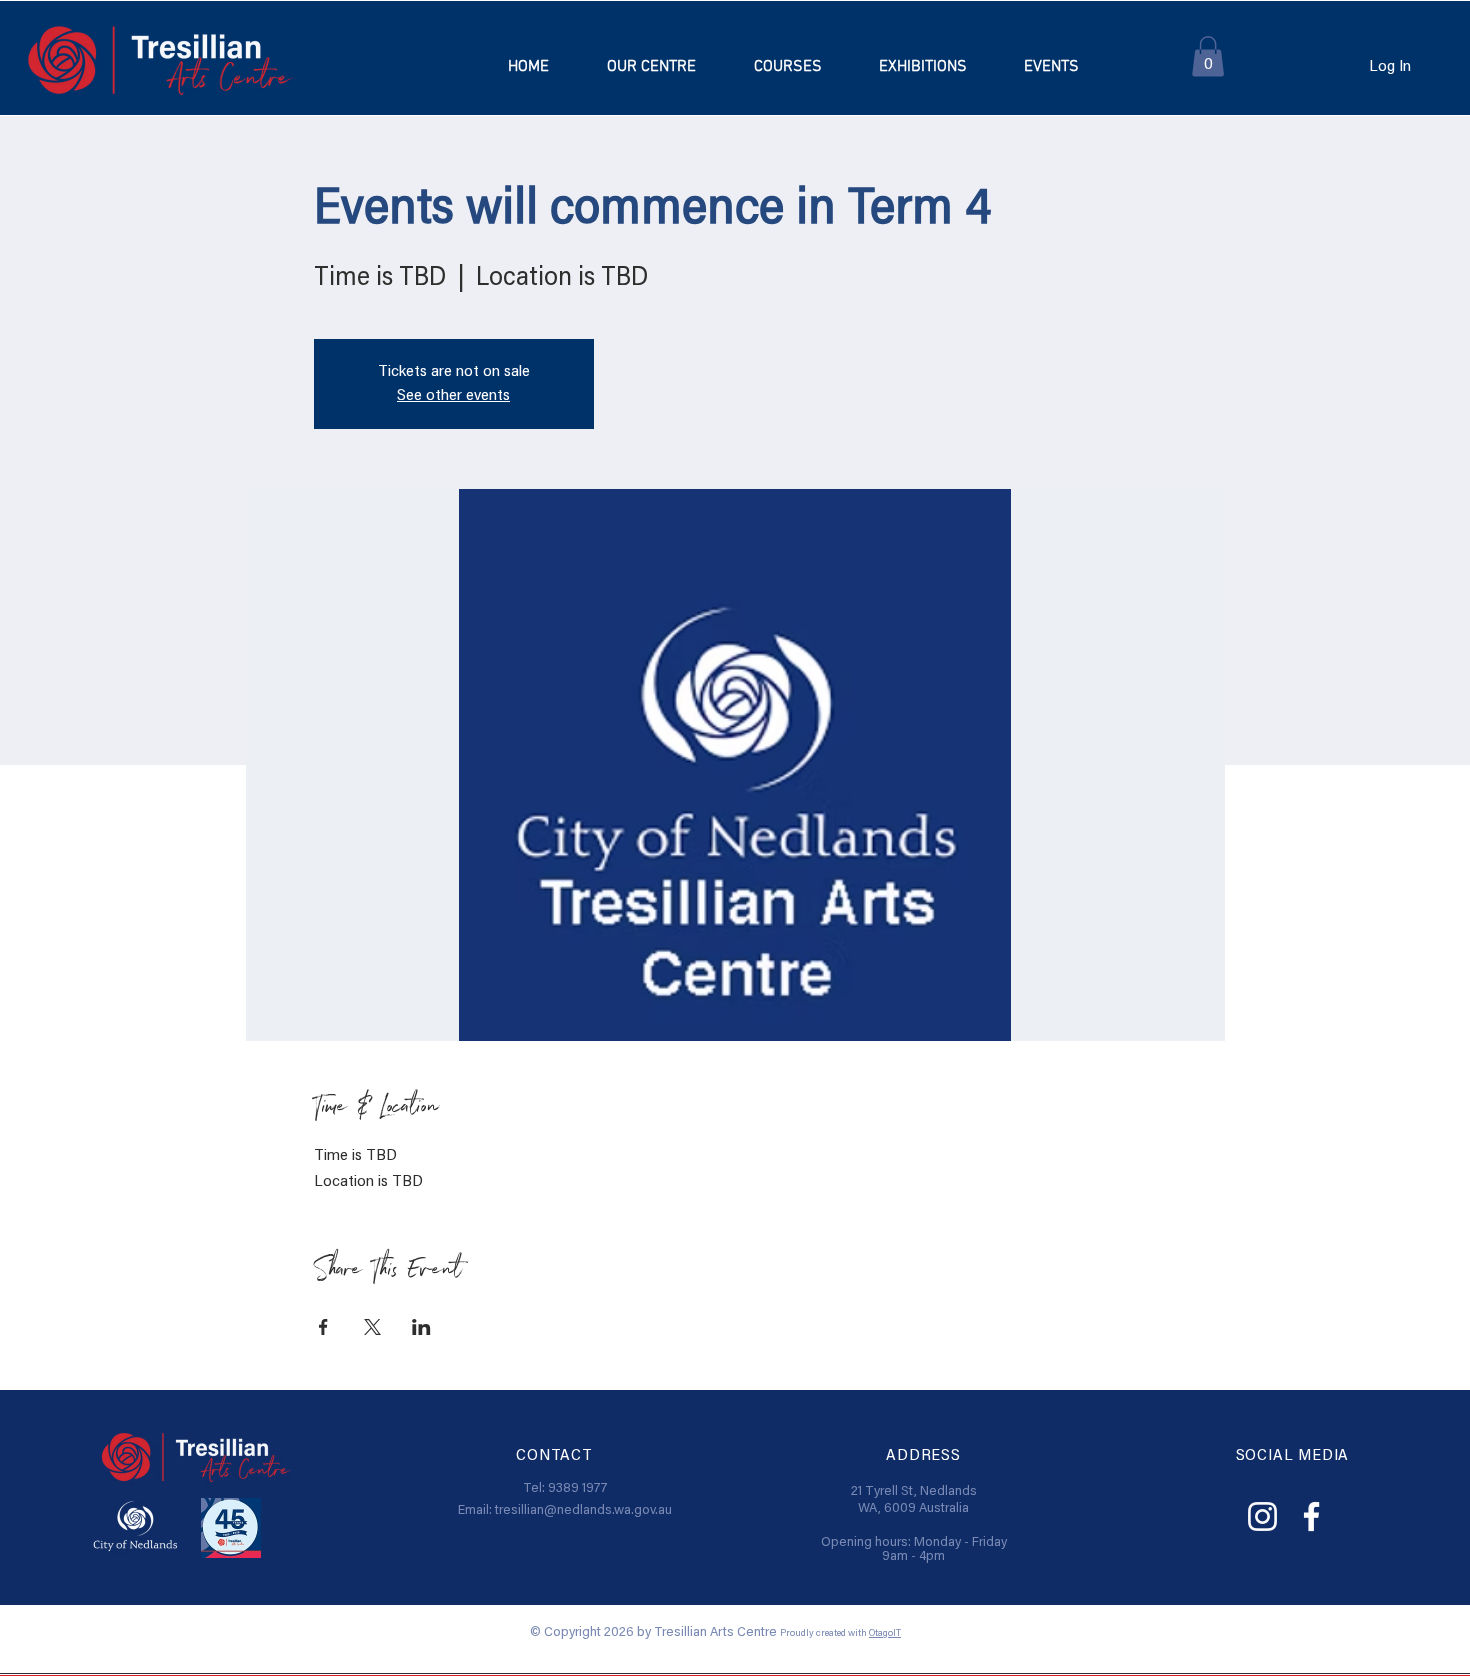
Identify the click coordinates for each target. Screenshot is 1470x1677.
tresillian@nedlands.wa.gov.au (583, 1511)
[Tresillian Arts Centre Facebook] (1311, 1516)
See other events (453, 396)
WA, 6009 (888, 1509)
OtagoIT (885, 1634)
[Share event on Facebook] (323, 1327)
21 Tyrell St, (885, 1492)
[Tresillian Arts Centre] (1262, 1516)
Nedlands (948, 1492)
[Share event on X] (372, 1327)
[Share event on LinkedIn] (421, 1327)
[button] (787, 67)
